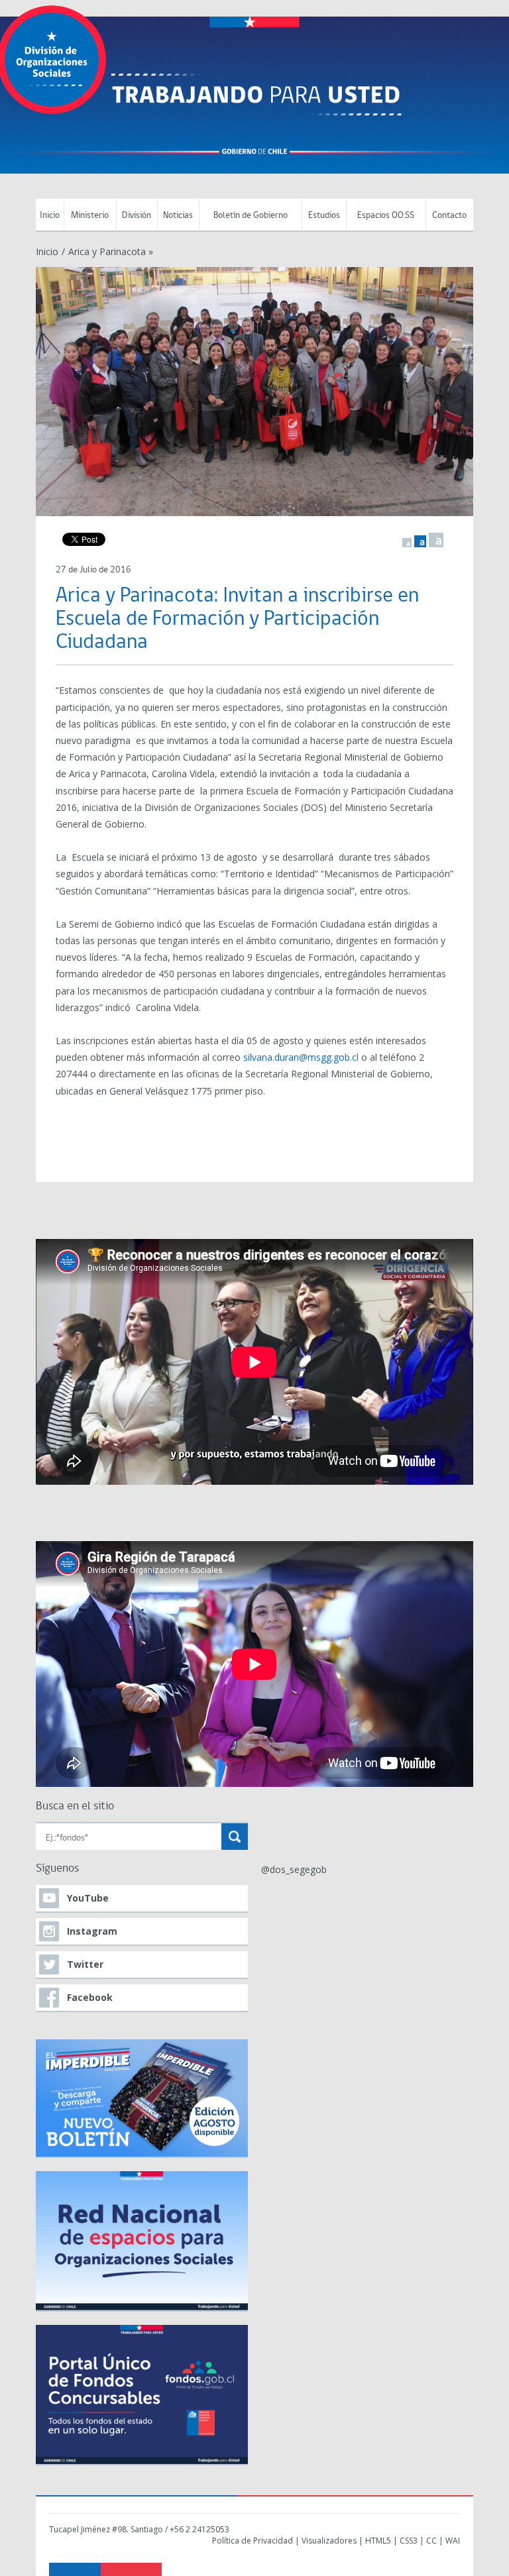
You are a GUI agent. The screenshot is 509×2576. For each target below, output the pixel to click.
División (137, 216)
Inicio (50, 216)
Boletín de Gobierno (251, 216)
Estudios (324, 216)
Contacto (449, 216)
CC (431, 2541)
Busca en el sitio (75, 1806)
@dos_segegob (294, 1869)
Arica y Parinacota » (111, 251)
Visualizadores (329, 2541)
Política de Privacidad (253, 2541)
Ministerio (90, 216)
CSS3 (409, 2541)
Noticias (178, 216)
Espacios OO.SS (386, 216)
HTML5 (378, 2541)
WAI (453, 2541)
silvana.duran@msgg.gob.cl (301, 1057)
